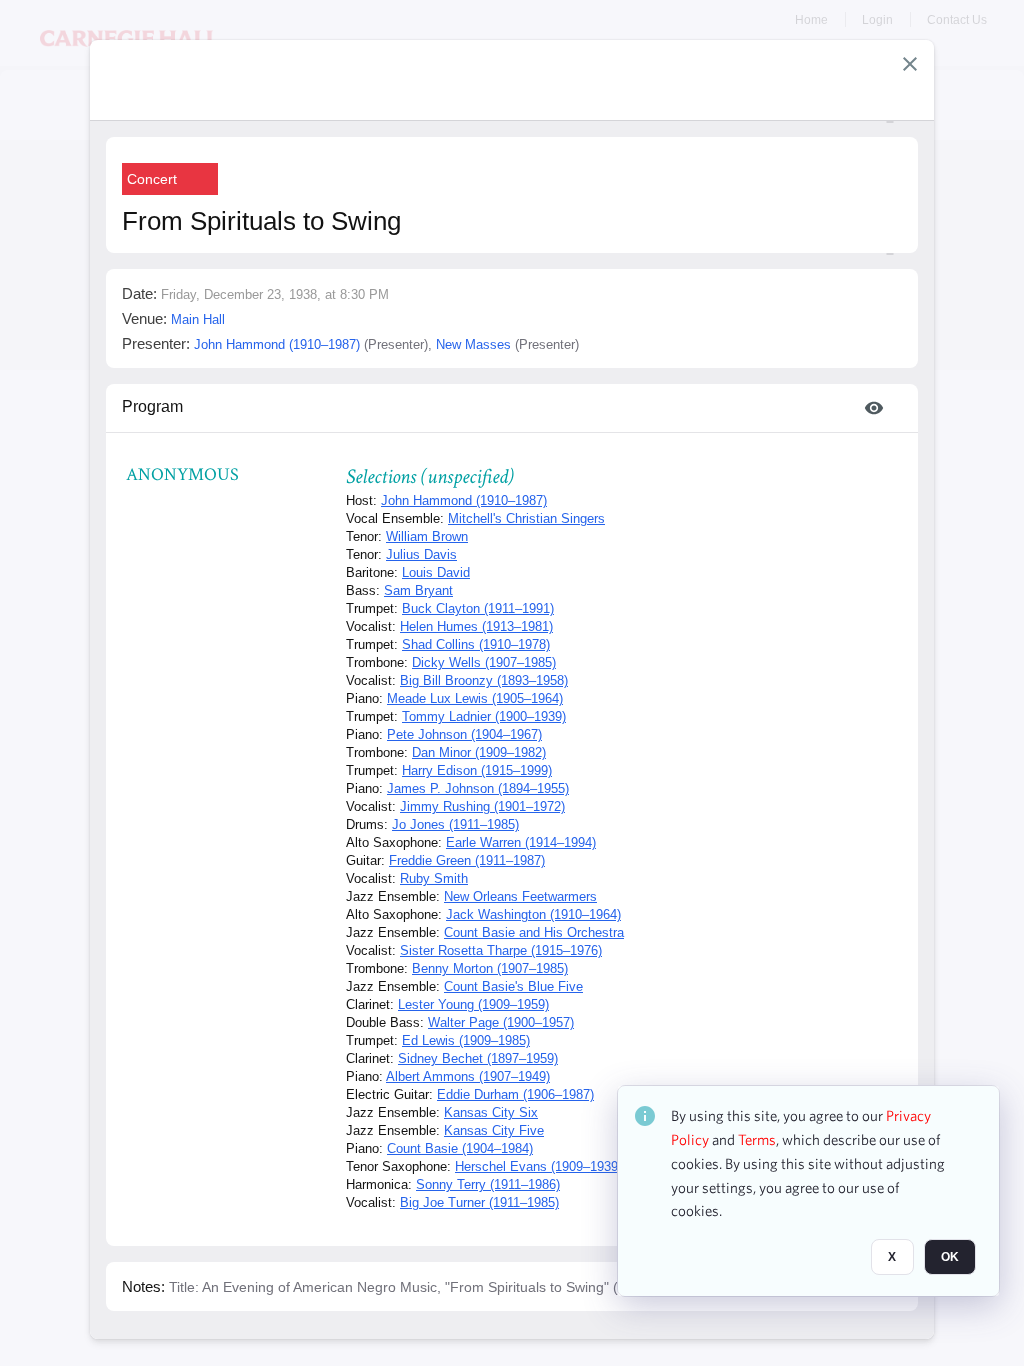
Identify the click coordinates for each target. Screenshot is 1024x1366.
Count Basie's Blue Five (513, 986)
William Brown (427, 536)
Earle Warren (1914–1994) (521, 842)
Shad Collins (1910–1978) (476, 644)
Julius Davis (421, 554)
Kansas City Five (494, 1130)
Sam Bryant (418, 590)
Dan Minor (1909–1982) (479, 752)
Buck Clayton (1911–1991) (478, 608)
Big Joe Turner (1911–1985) (479, 1202)
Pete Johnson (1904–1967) (464, 734)
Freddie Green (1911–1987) (467, 860)
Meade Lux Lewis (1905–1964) (475, 698)
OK (950, 1257)
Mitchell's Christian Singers (526, 518)
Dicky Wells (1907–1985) (484, 662)
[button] (910, 64)
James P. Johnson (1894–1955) (478, 788)
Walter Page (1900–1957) (501, 1022)
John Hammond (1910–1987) (464, 500)
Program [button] (152, 406)
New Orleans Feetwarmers (520, 896)
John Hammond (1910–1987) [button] (277, 344)
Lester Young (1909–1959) (473, 1004)
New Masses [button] (473, 344)
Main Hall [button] (198, 319)
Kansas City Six (491, 1112)
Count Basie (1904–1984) (460, 1148)
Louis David (436, 572)
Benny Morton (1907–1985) (490, 968)
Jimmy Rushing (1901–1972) (482, 806)
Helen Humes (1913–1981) (476, 626)
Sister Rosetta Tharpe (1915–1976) (501, 950)
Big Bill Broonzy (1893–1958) (484, 680)
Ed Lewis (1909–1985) (466, 1040)
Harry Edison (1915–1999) (477, 770)
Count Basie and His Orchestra (534, 932)
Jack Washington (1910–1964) (533, 914)
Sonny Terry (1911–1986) (488, 1184)
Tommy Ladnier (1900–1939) (484, 716)
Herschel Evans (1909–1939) (538, 1166)
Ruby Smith (434, 878)
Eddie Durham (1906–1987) (515, 1094)
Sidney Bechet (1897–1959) (478, 1058)
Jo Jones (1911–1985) (455, 824)
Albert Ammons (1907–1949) (468, 1076)
